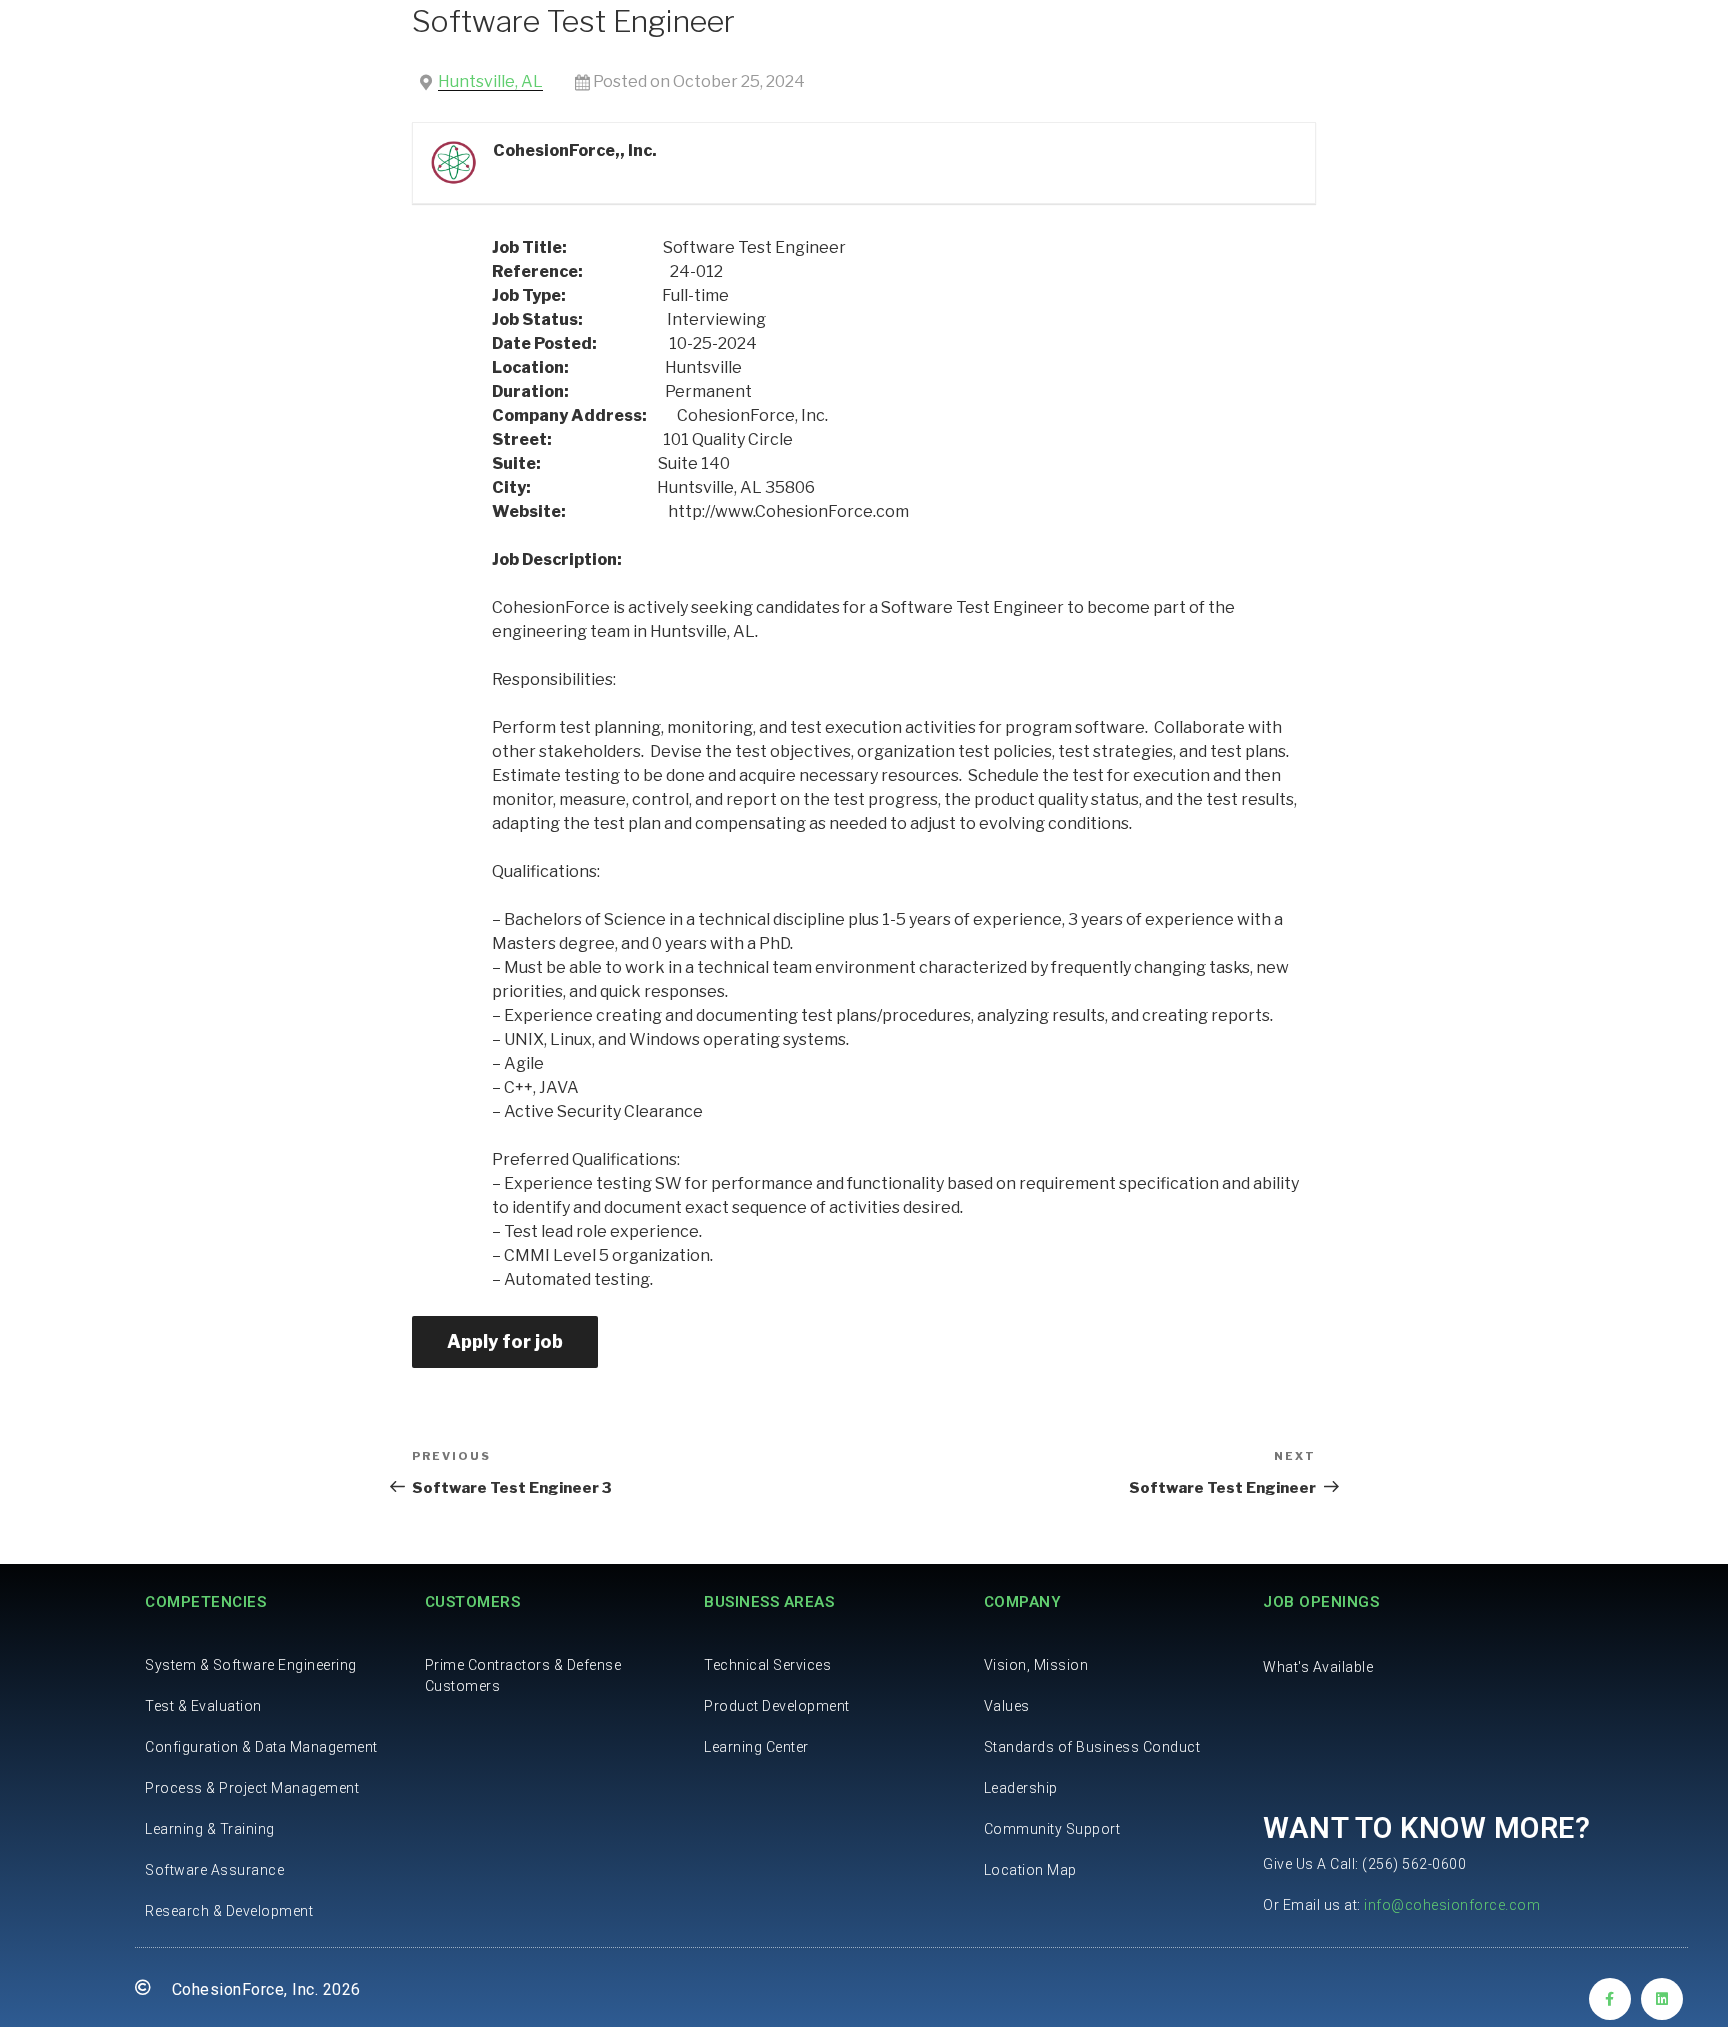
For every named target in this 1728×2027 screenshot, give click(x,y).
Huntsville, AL (490, 81)
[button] (1318, 1667)
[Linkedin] (1662, 1999)
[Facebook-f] (1610, 1999)
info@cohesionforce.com (1452, 1905)
